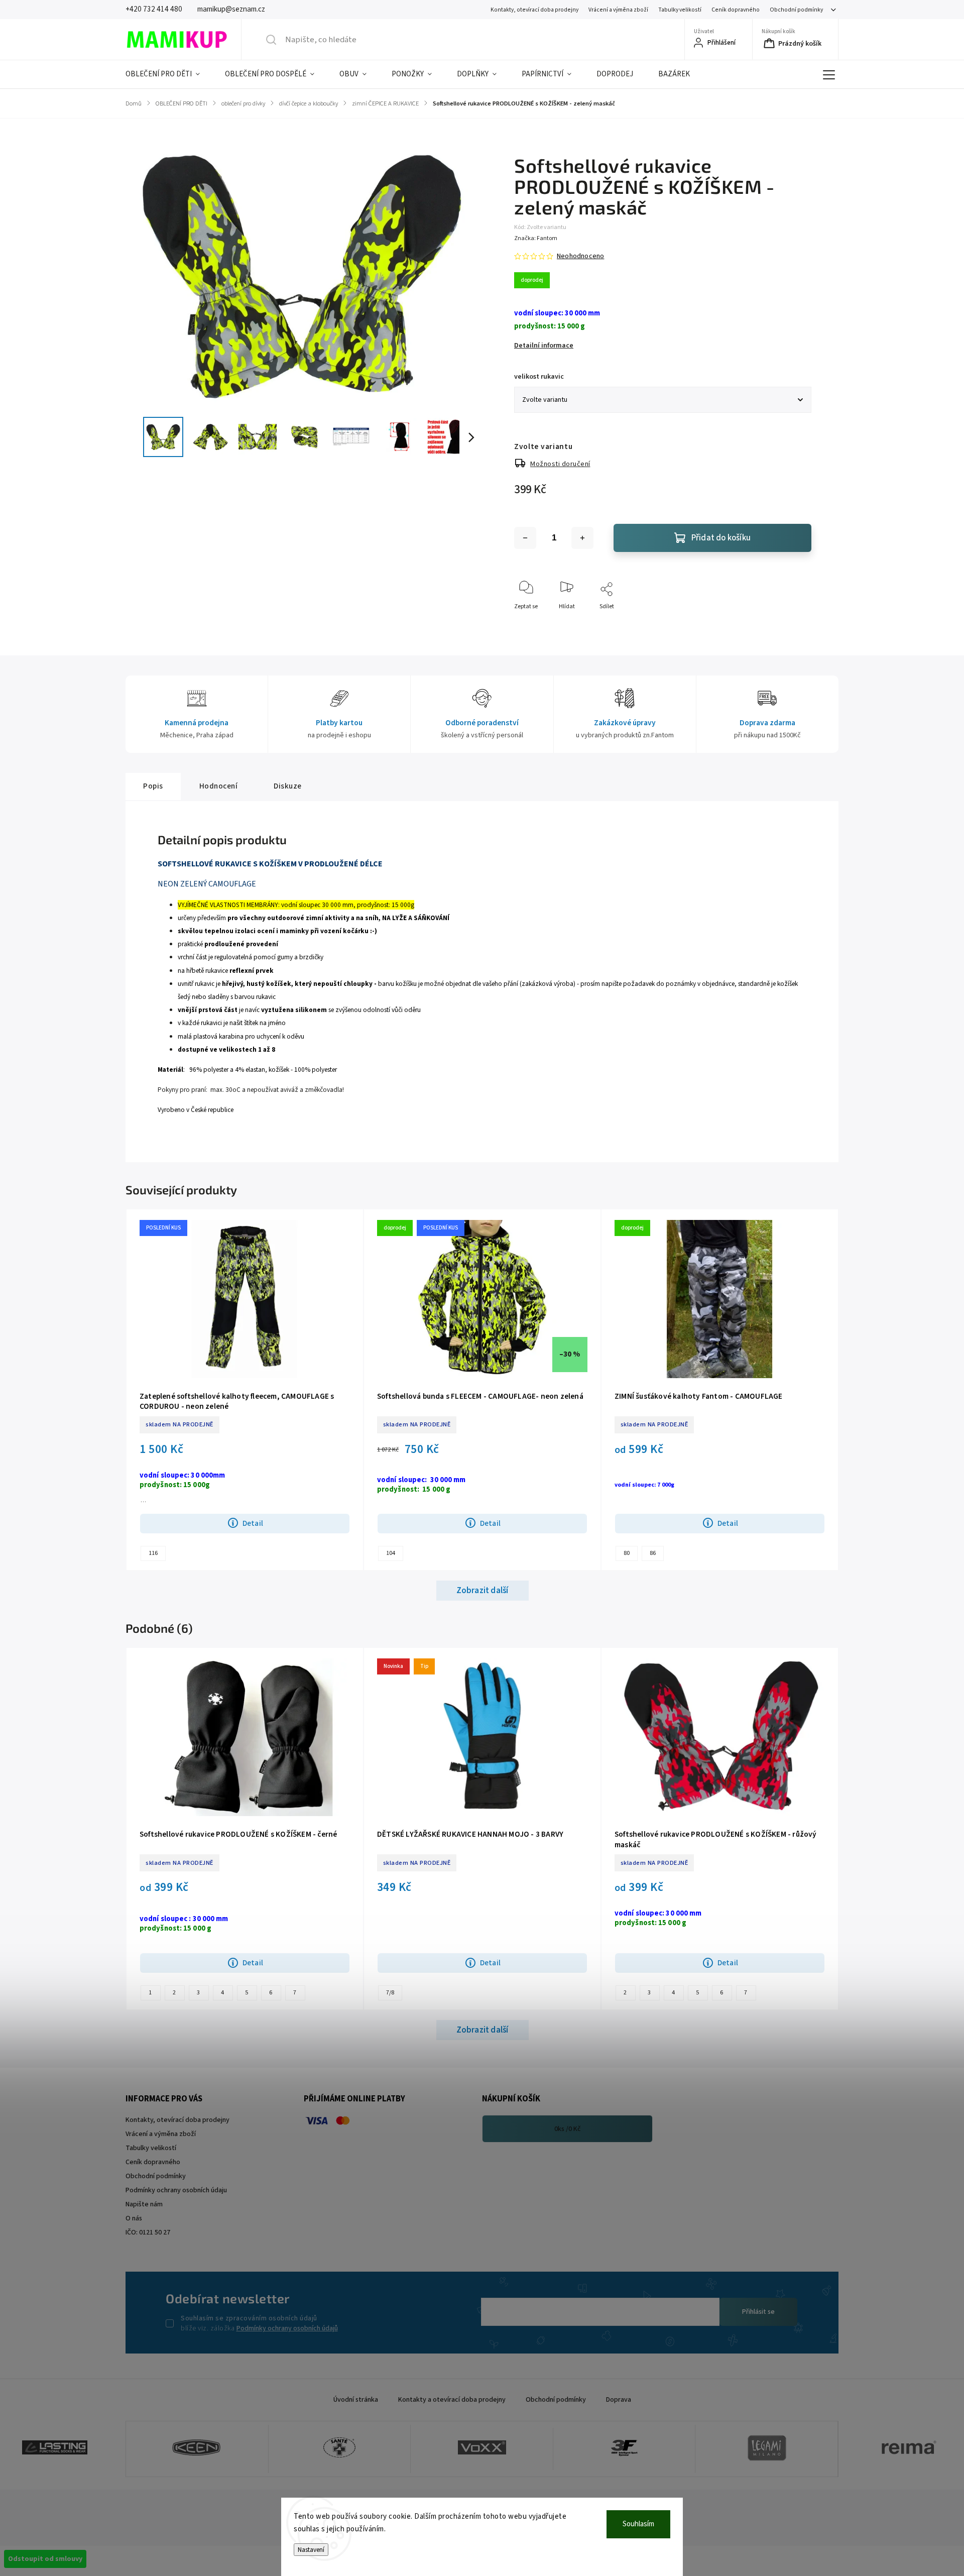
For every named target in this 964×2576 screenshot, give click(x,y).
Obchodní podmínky (796, 10)
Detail (253, 1523)
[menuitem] (169, 74)
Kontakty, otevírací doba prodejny (534, 10)
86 (653, 1553)
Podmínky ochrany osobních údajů (287, 2328)
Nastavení (311, 2550)
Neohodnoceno (580, 256)
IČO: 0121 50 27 (148, 2232)
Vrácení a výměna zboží (618, 10)
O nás (134, 2218)
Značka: (536, 238)
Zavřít (795, 623)
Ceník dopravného (736, 10)
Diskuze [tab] (288, 786)
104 (391, 1553)
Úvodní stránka (356, 2400)
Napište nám (144, 2204)
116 (153, 1553)
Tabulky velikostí (680, 10)
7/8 (390, 1993)
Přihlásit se (758, 2312)
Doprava (619, 2400)
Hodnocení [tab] (219, 786)
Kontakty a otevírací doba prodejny (452, 2400)
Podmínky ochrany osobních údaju (176, 2190)
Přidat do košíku (721, 538)
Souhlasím (638, 2524)
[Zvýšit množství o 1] (582, 538)
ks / (568, 2129)
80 (627, 1553)
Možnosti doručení (560, 464)
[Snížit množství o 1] (525, 538)
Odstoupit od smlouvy (45, 2559)
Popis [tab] (153, 786)
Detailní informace (544, 346)
